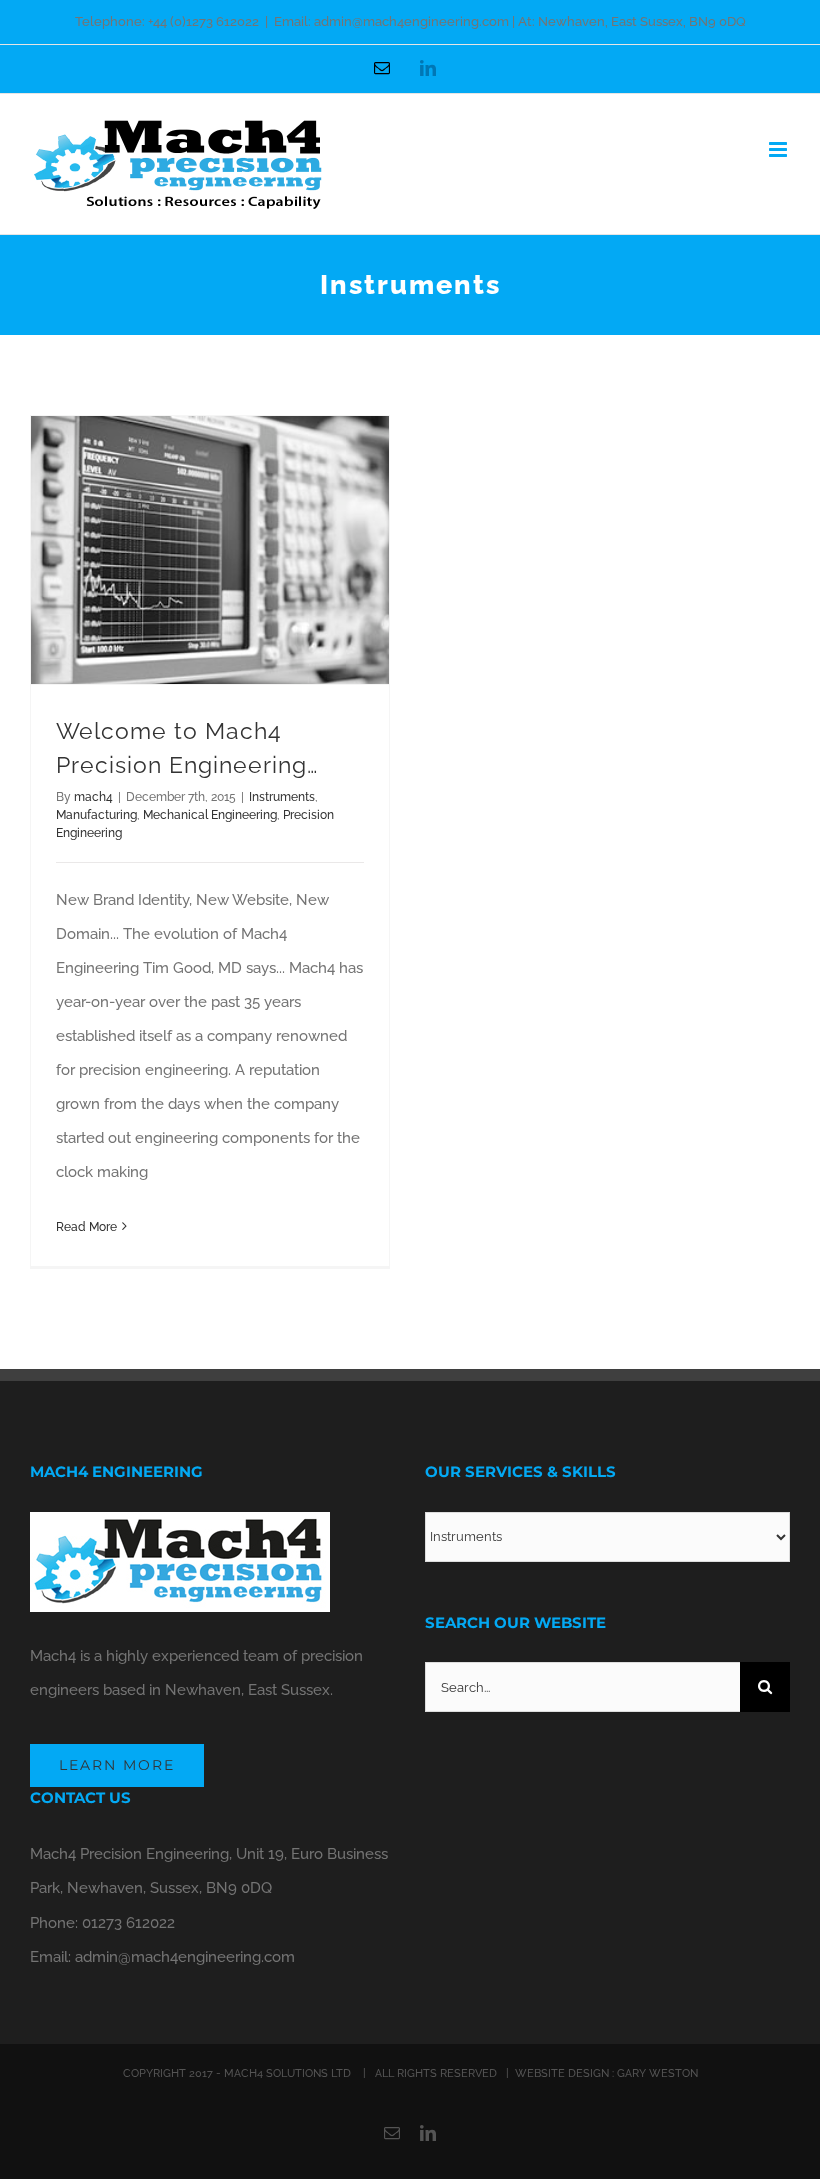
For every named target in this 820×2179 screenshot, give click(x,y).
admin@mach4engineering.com (185, 1957)
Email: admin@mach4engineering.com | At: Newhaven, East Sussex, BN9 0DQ (510, 21)
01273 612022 (128, 1923)
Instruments (282, 797)
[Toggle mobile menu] (779, 149)
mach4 (93, 797)
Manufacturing (96, 815)
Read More (86, 1227)
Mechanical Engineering (210, 815)
